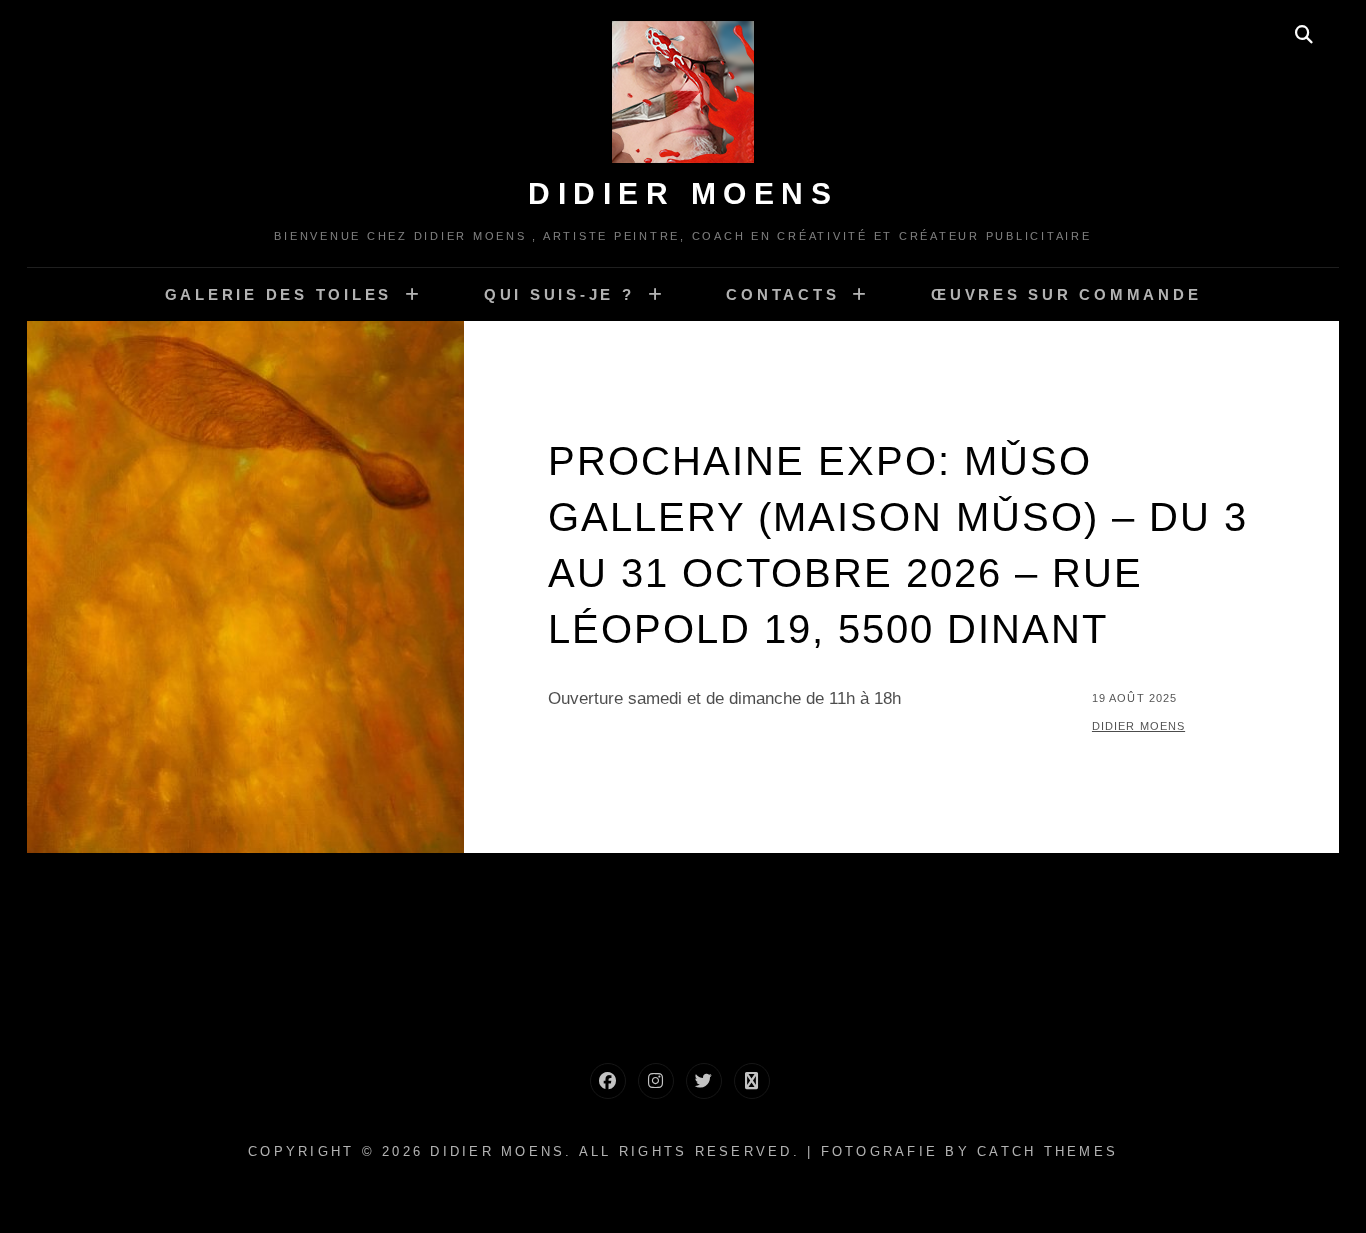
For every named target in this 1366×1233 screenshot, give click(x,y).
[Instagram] (656, 1081)
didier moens (1138, 726)
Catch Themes (1047, 1151)
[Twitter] (704, 1081)
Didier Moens (683, 193)
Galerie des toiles (279, 294)
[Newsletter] (752, 1081)
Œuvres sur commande (1066, 294)
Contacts (782, 294)
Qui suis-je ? (559, 294)
